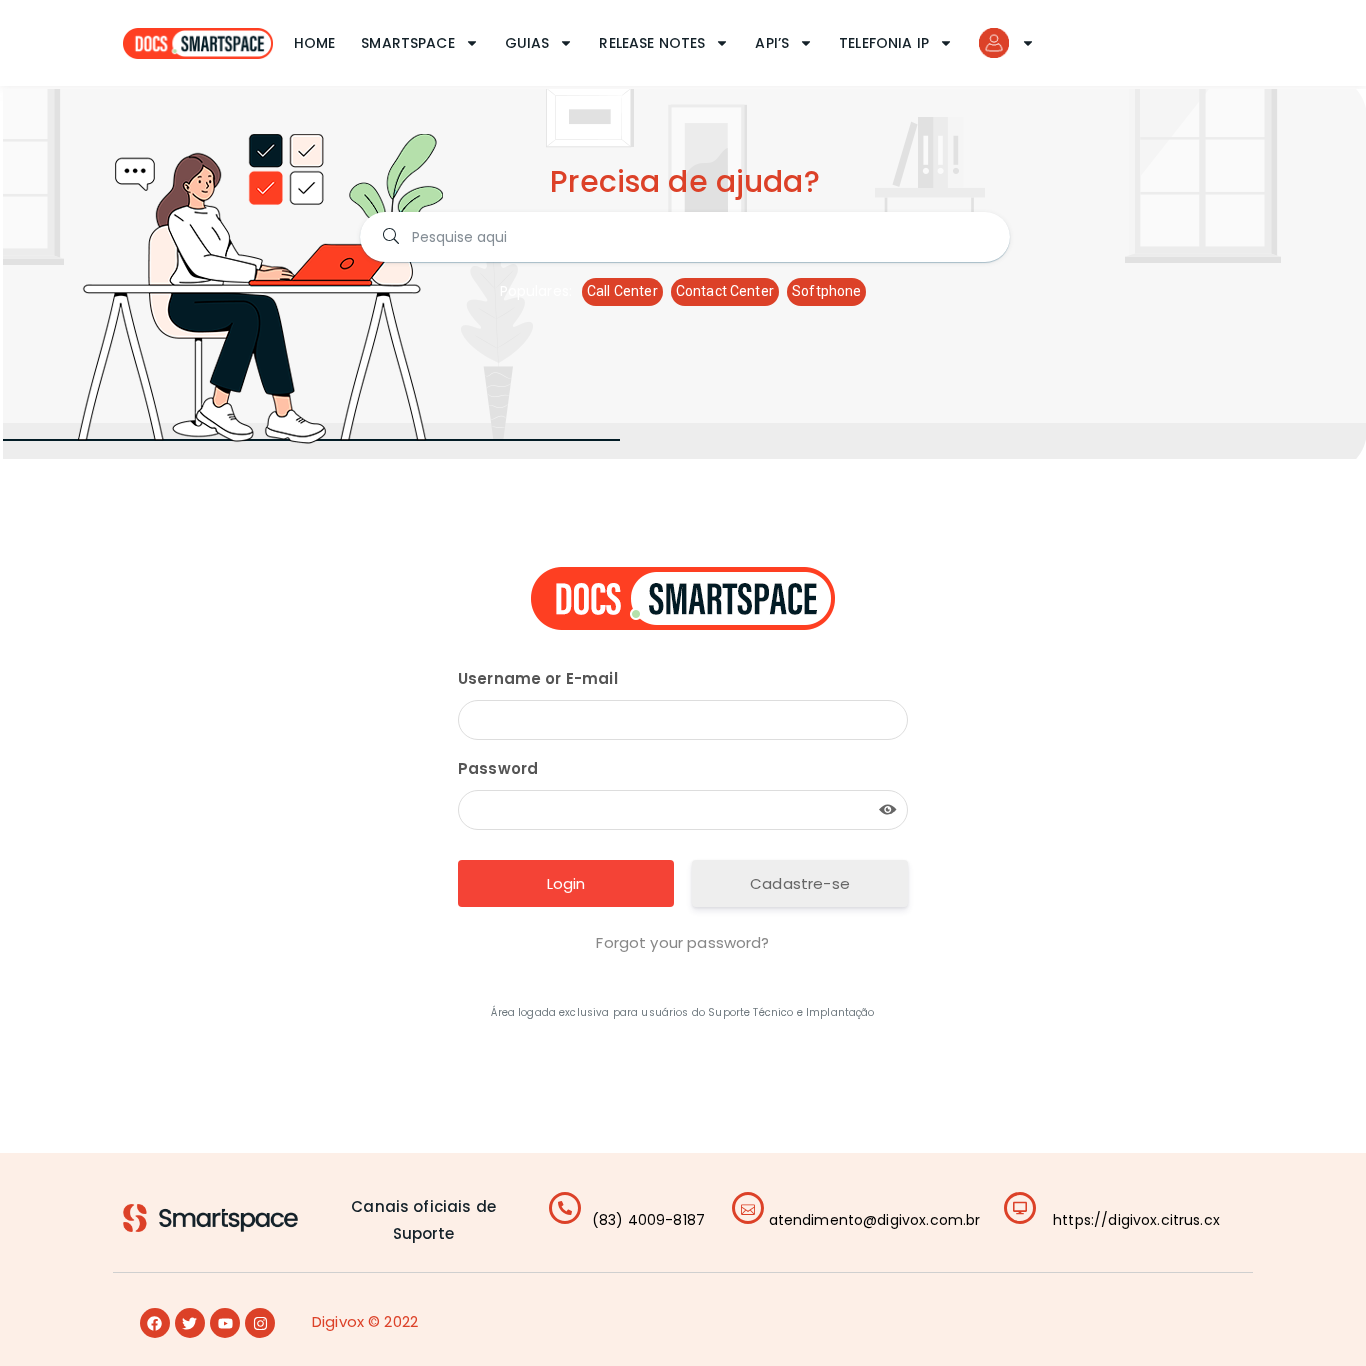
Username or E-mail (538, 678)
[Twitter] (190, 1323)
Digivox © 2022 (365, 1321)
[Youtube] (225, 1323)
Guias (527, 43)
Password (498, 768)
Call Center (622, 291)
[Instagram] (260, 1323)
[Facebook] (155, 1323)
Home (315, 43)
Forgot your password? (682, 942)
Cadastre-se (800, 883)
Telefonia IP (884, 43)
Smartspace (408, 43)
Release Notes (652, 43)
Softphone (826, 291)
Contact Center (725, 291)
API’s (772, 43)
